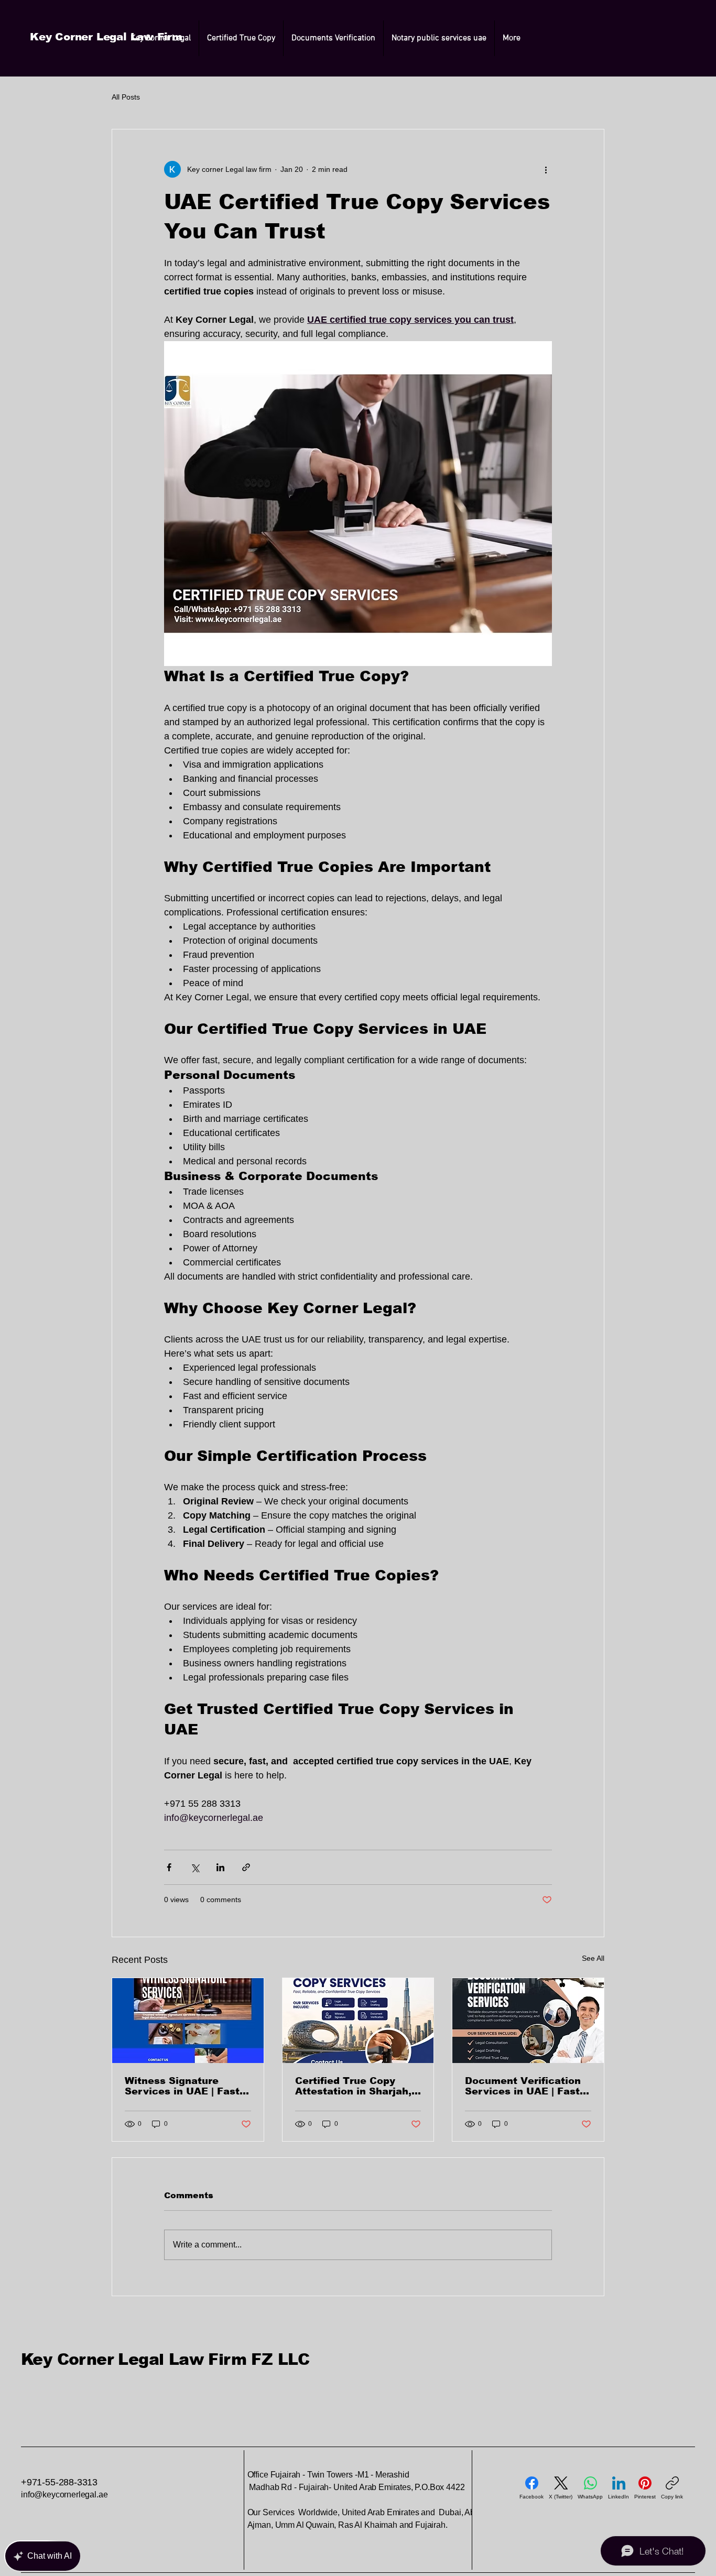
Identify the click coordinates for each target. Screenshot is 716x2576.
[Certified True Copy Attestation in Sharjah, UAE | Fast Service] (358, 2021)
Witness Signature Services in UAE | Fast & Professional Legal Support (182, 2086)
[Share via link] (246, 1867)
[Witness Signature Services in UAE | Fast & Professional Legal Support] (188, 2021)
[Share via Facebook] (169, 1867)
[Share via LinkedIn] (220, 1867)
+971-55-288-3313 (61, 2482)
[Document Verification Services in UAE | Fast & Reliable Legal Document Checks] (528, 2021)
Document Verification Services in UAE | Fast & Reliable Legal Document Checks (523, 2086)
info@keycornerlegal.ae (64, 2495)
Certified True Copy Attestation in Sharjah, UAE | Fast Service (353, 2086)
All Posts (126, 97)
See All (593, 1958)
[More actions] (546, 169)
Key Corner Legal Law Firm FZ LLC (165, 2359)
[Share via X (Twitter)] (195, 1867)
